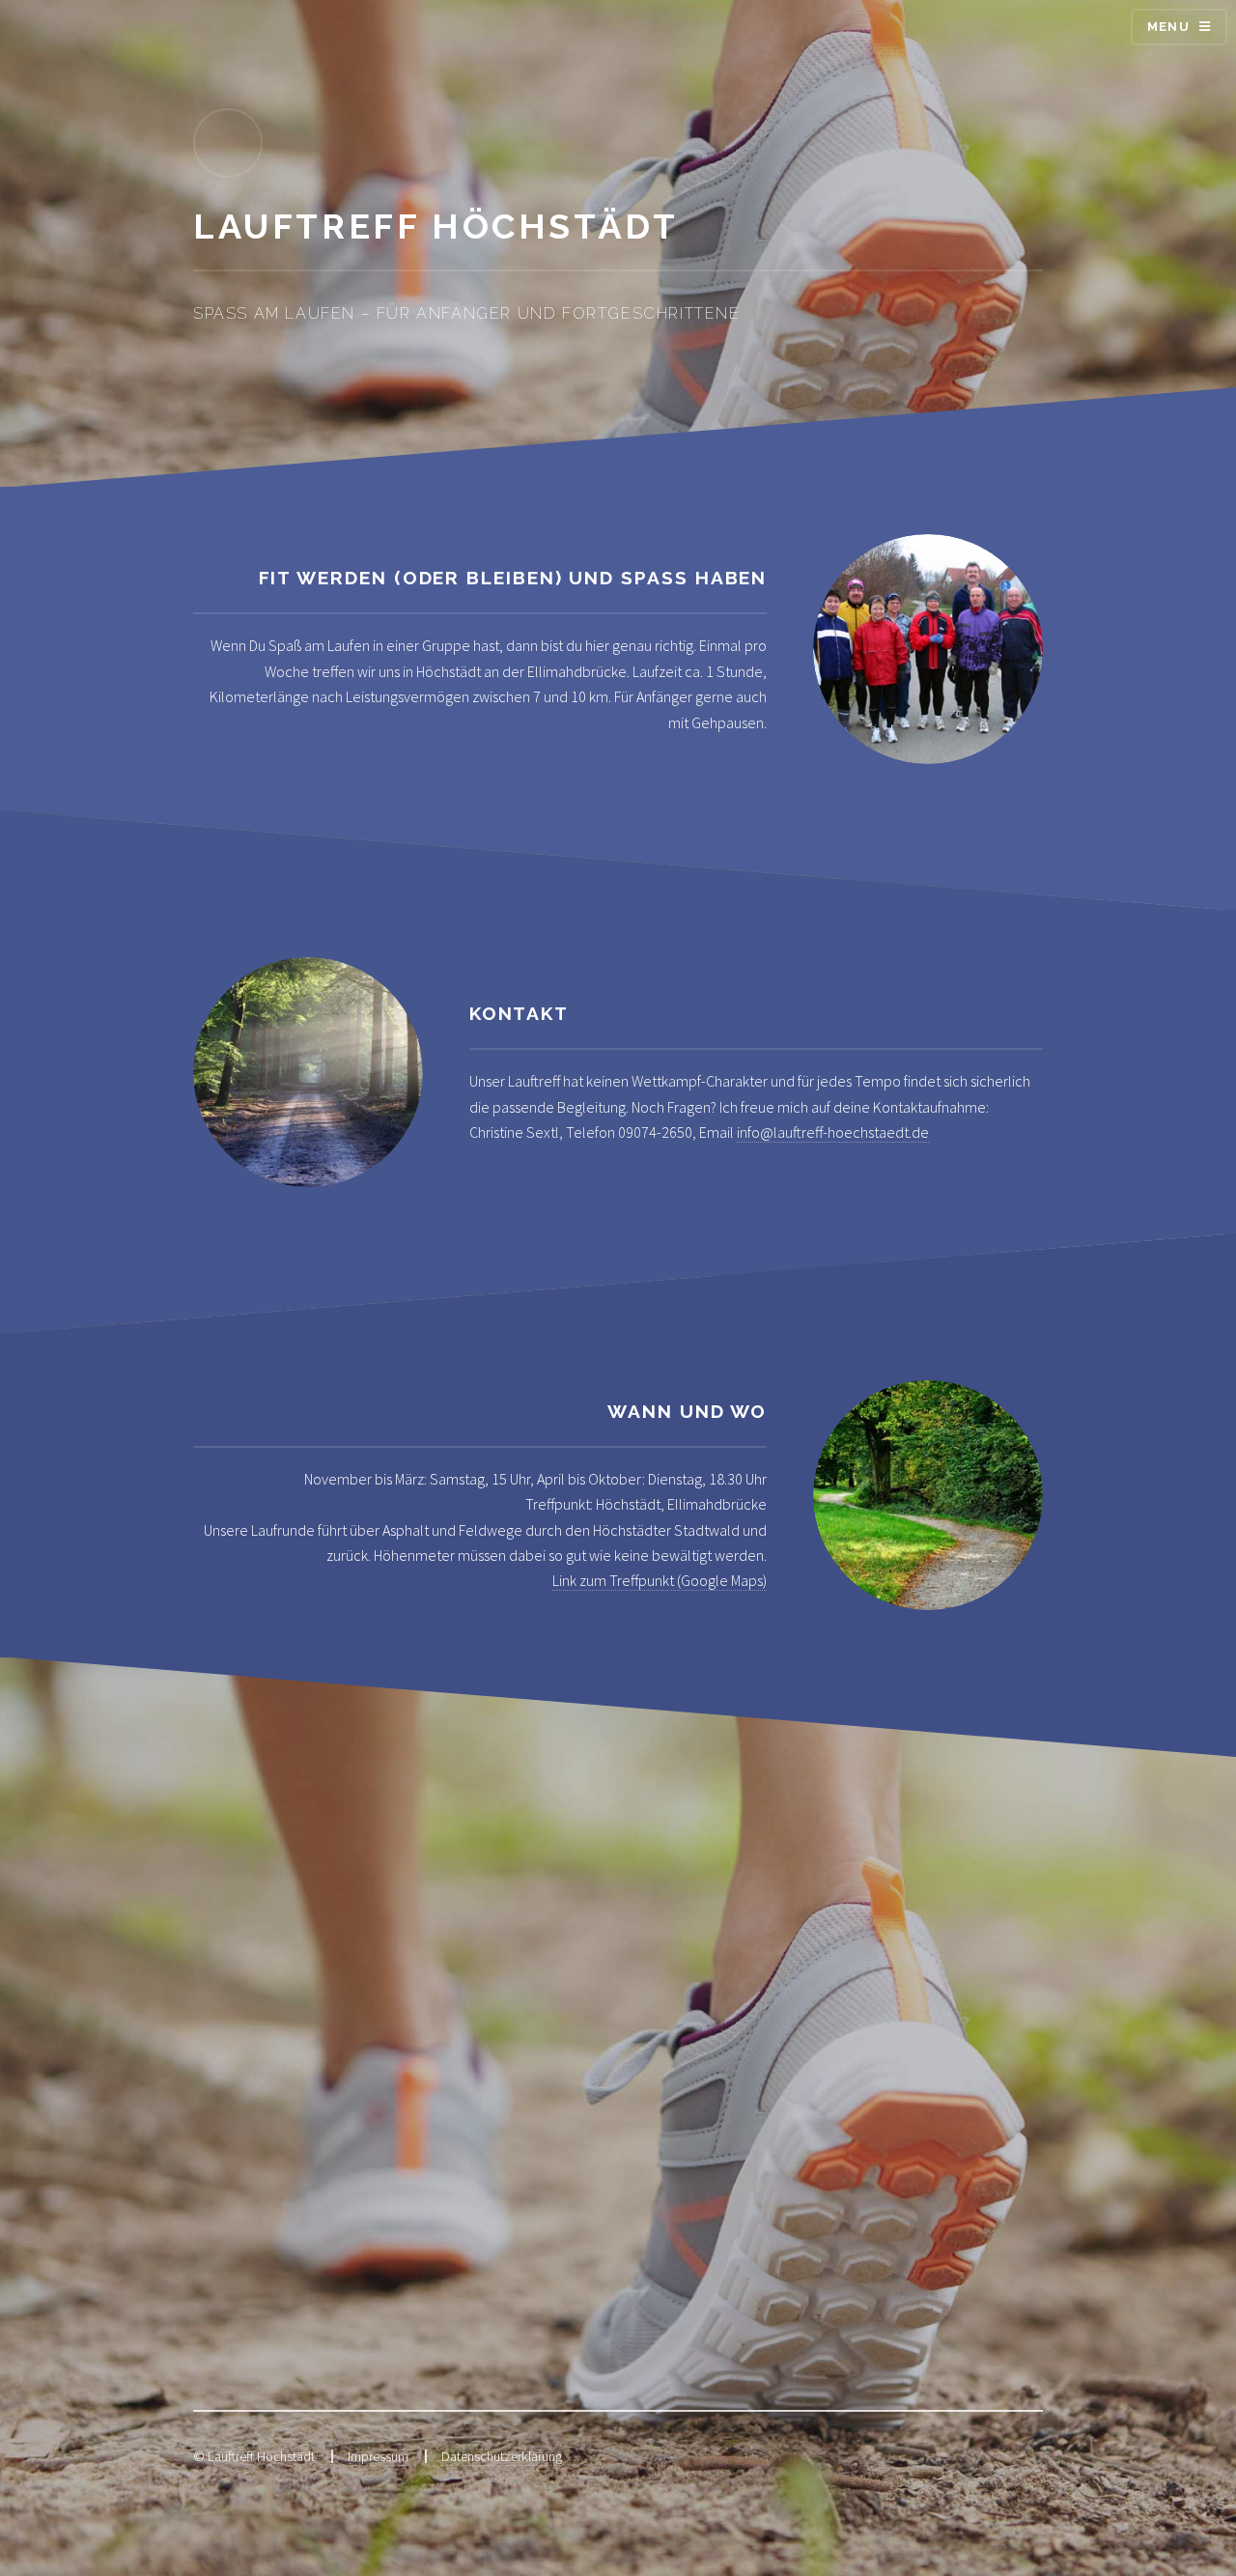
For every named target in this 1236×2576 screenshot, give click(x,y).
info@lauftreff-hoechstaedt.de (833, 1132)
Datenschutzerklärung (502, 2456)
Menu (1168, 27)
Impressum (378, 2456)
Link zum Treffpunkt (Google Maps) (660, 1580)
